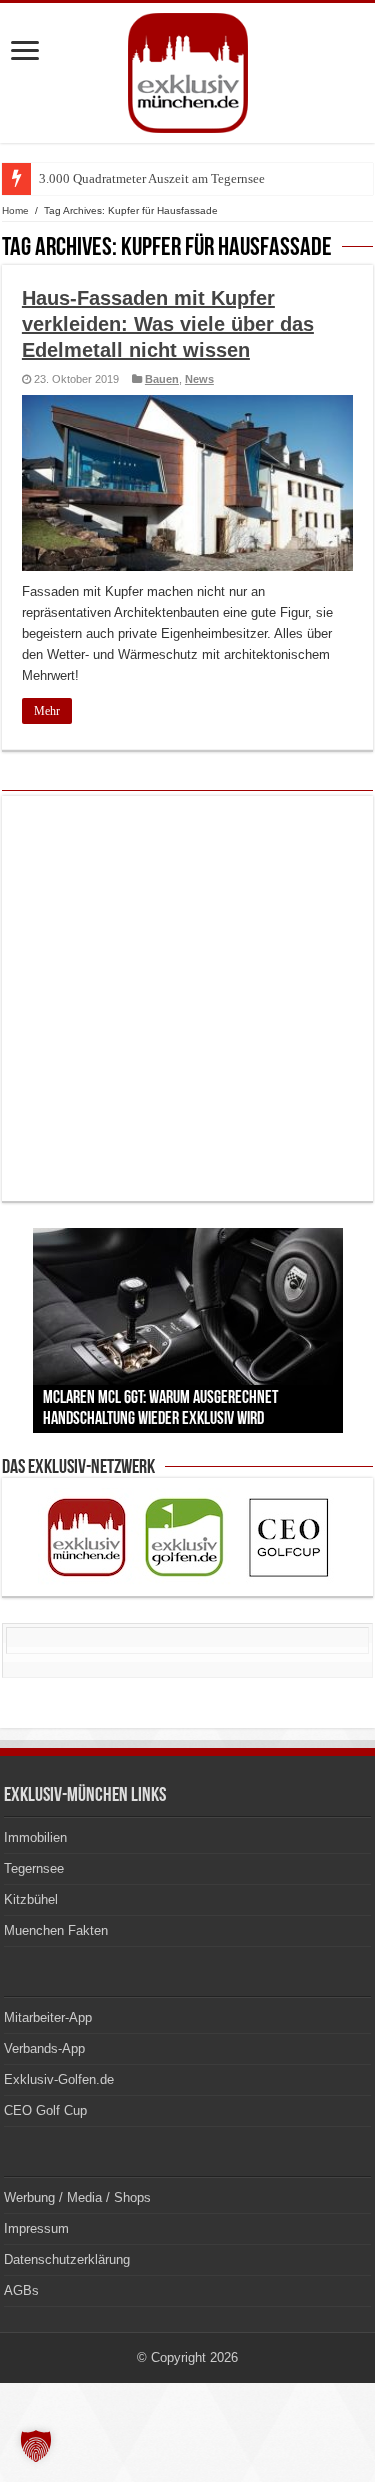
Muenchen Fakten (56, 1930)
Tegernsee (34, 1868)
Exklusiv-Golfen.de (59, 2079)
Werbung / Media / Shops (77, 2197)
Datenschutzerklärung (67, 2259)
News (199, 379)
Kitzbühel (31, 1899)
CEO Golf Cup (45, 2110)
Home (15, 210)
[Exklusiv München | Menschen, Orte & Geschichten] (188, 69)
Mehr (47, 711)
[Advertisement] (187, 998)
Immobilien (35, 1837)
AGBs (21, 2290)
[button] (36, 2446)
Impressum (36, 2228)
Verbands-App (44, 2048)
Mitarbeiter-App (48, 2017)
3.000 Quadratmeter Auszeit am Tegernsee (152, 178)
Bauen (162, 379)
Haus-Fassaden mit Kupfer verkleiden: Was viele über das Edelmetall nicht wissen (168, 324)
